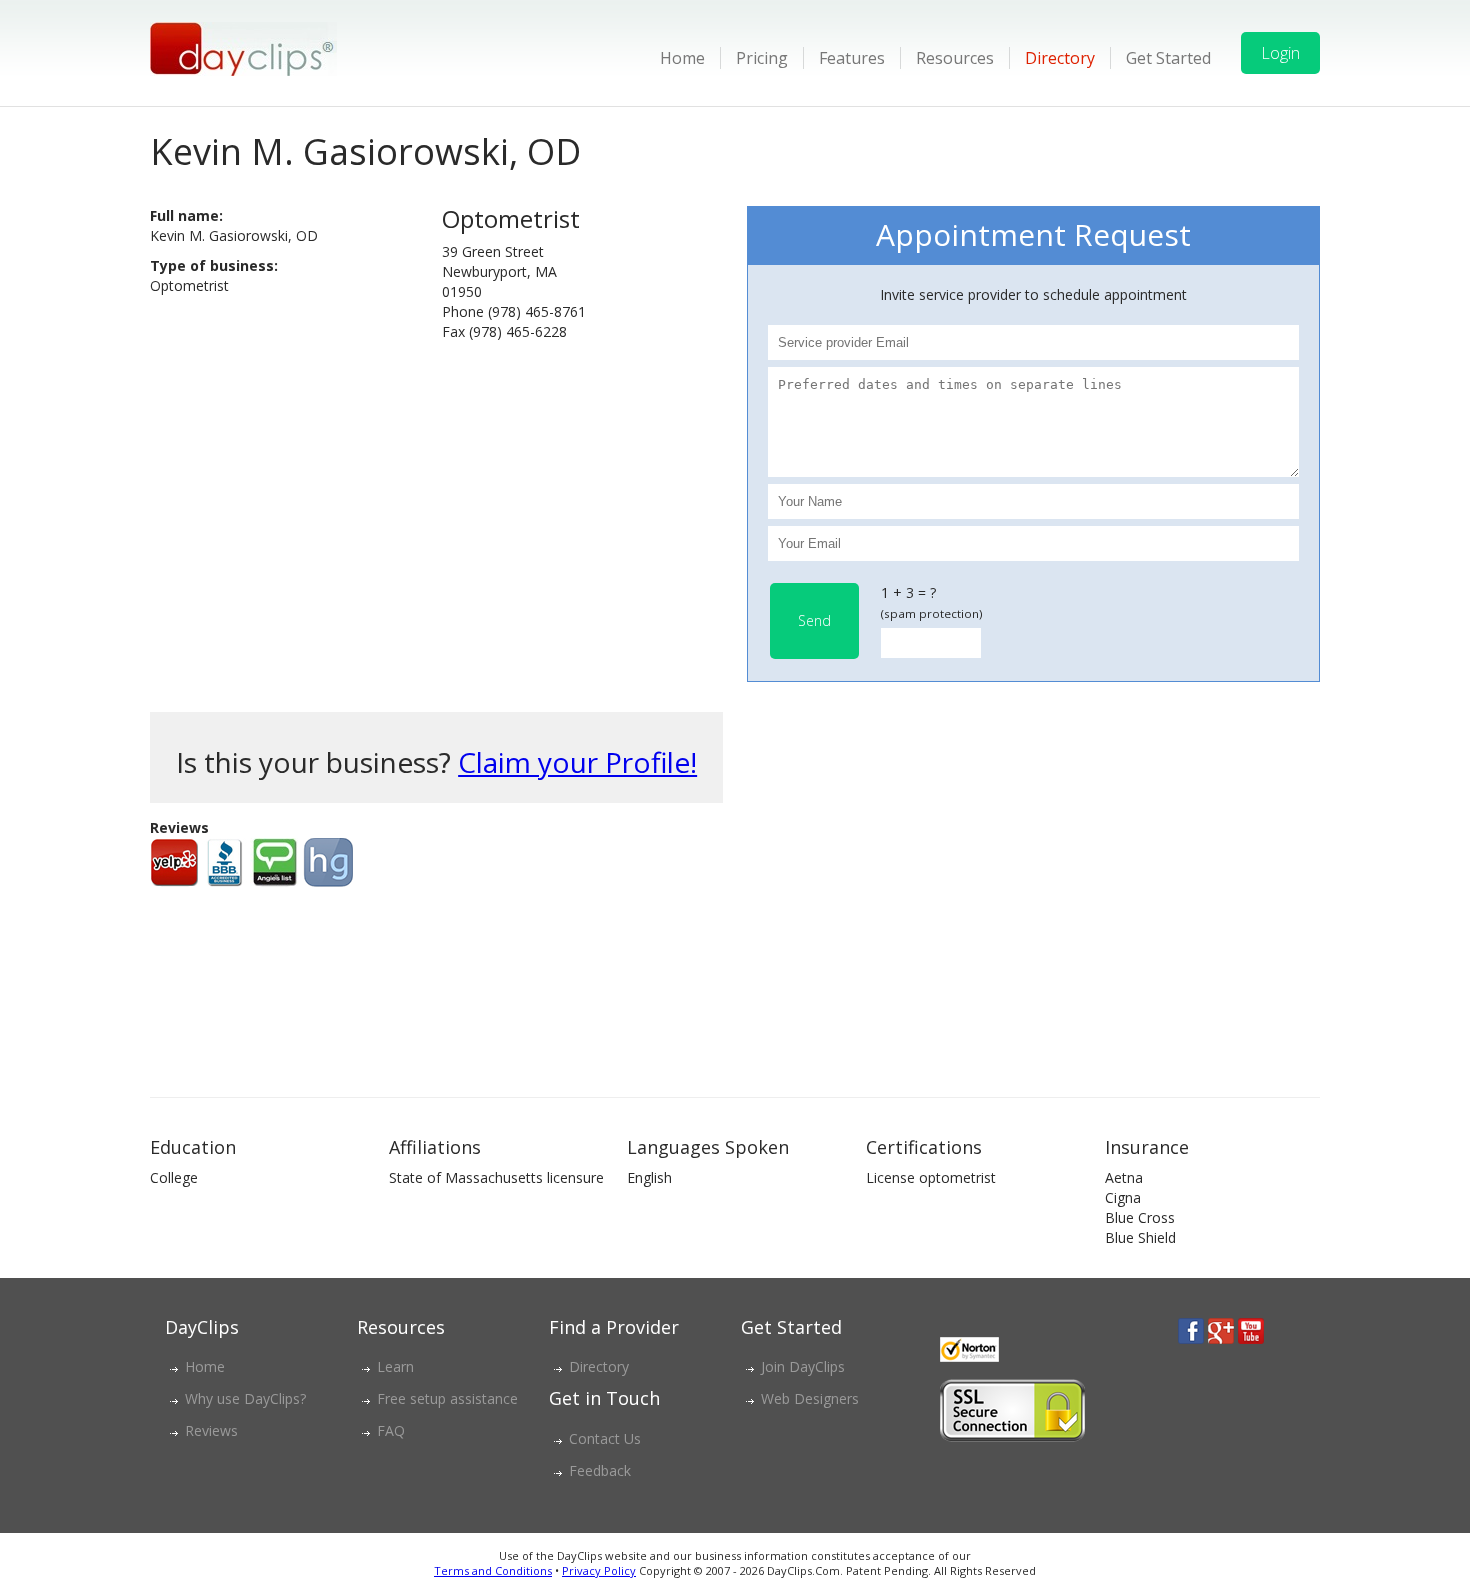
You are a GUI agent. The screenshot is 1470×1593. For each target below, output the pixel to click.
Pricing (762, 58)
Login (1280, 53)
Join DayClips (803, 1366)
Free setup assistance (447, 1398)
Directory (1060, 58)
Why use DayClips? (245, 1398)
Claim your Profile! (577, 762)
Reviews (211, 1430)
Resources (955, 58)
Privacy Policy (599, 1570)
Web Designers (810, 1398)
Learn (395, 1366)
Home (682, 58)
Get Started (1168, 58)
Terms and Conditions (493, 1570)
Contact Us (605, 1438)
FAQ (391, 1430)
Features (852, 58)
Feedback (600, 1470)
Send (814, 620)
